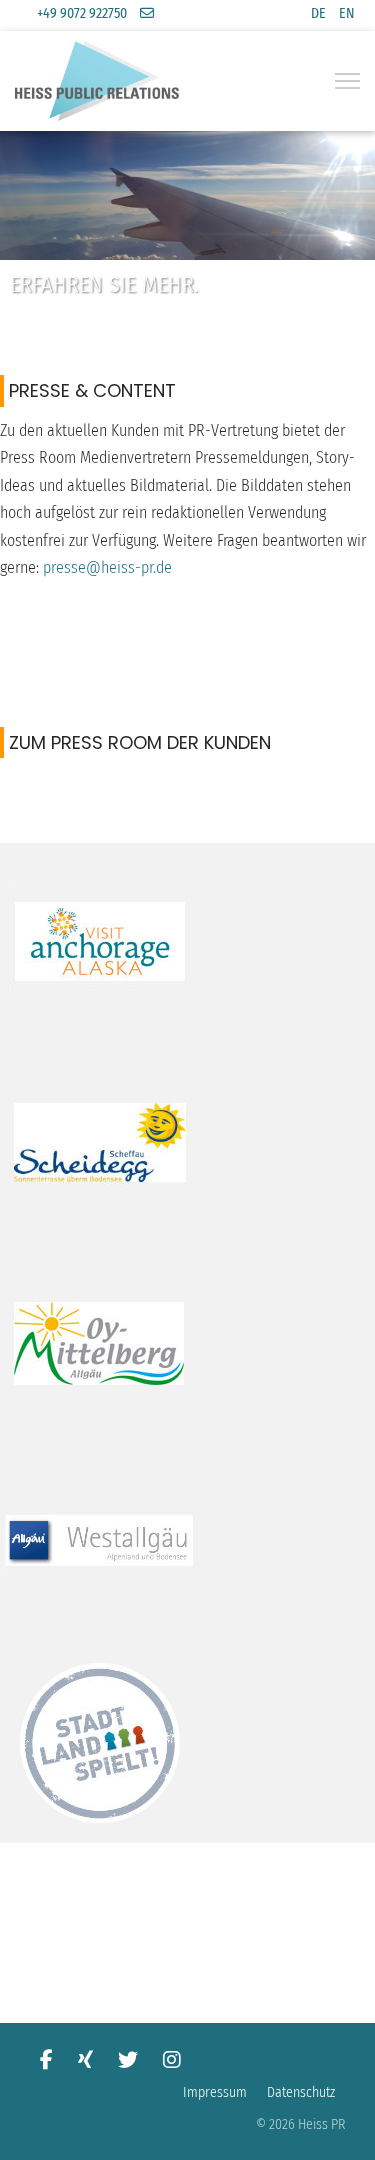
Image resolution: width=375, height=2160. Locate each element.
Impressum (215, 2092)
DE (318, 13)
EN (347, 13)
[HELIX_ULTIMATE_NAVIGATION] (347, 81)
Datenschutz (301, 2092)
